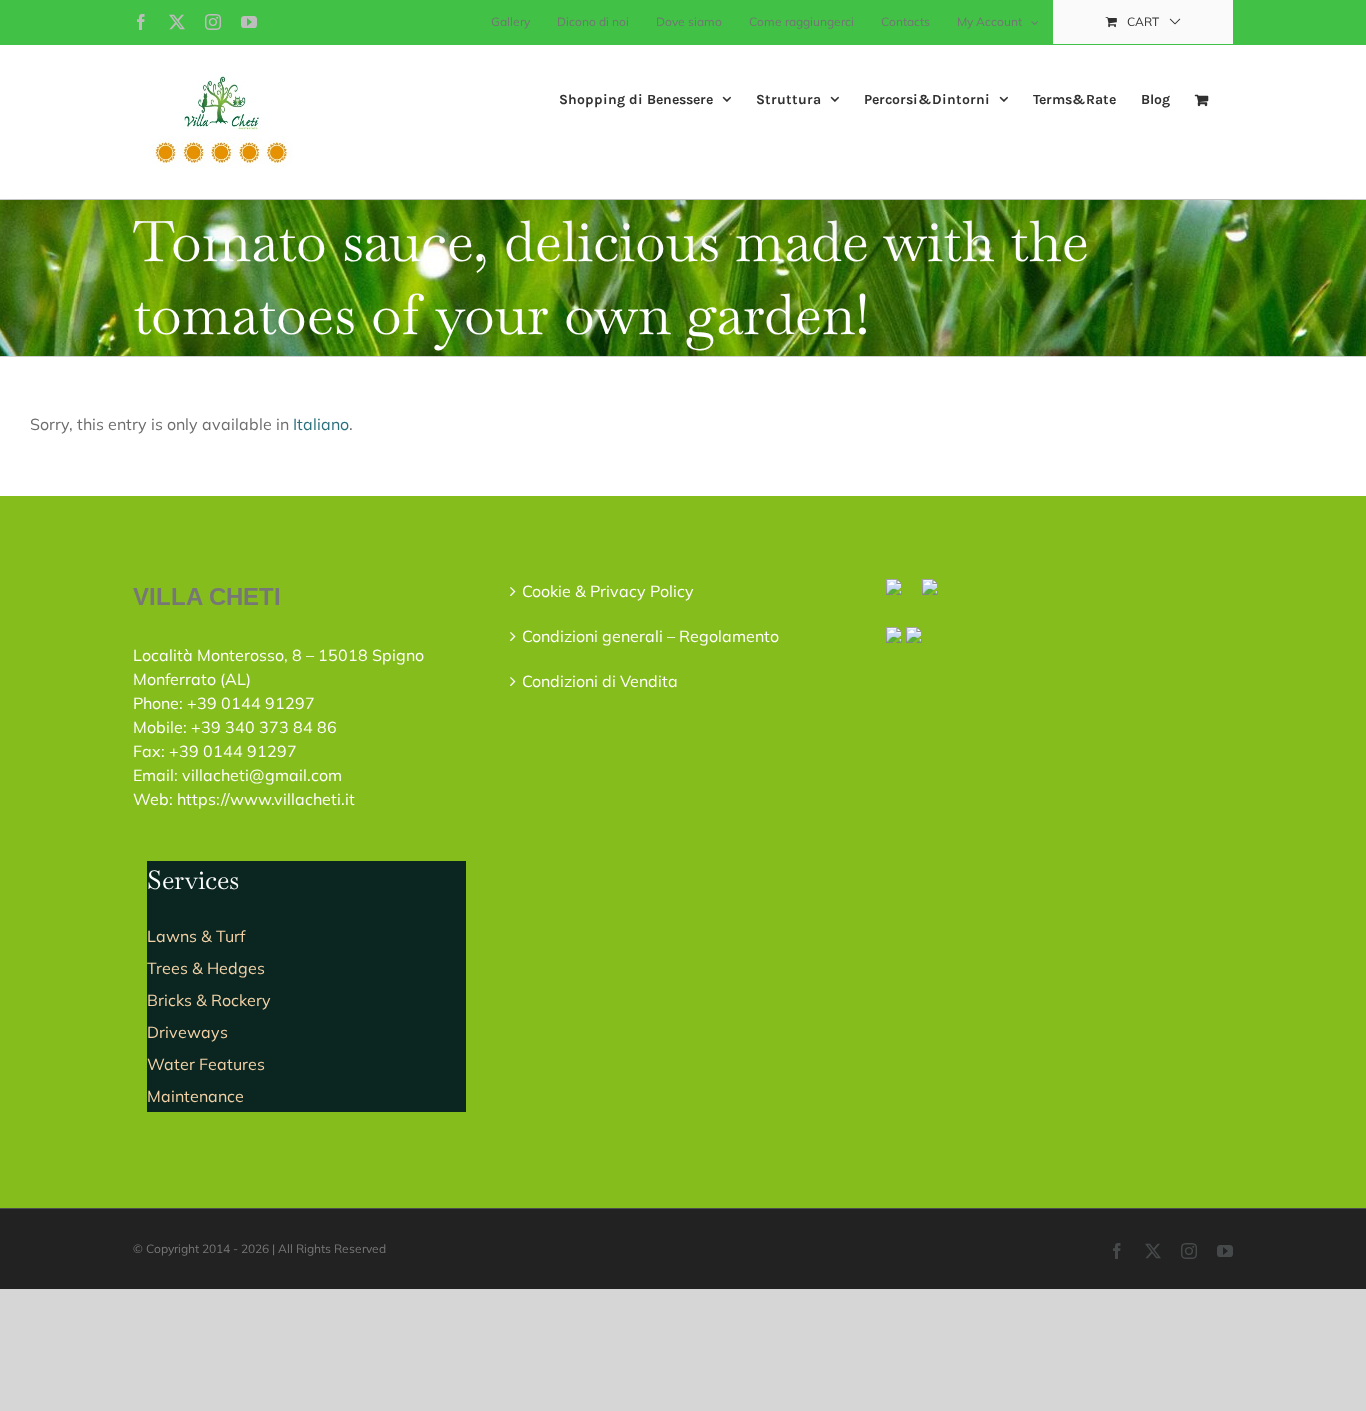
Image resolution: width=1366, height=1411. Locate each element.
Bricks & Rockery (209, 1000)
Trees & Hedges (206, 968)
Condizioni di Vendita (600, 681)
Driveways (187, 1032)
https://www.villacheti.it (266, 799)
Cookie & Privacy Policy (608, 591)
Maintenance (195, 1096)
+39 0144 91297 (251, 703)
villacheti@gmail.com (262, 775)
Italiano (321, 424)
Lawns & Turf (196, 936)
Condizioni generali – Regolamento (650, 636)
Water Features (206, 1064)
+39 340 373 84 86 (264, 727)
